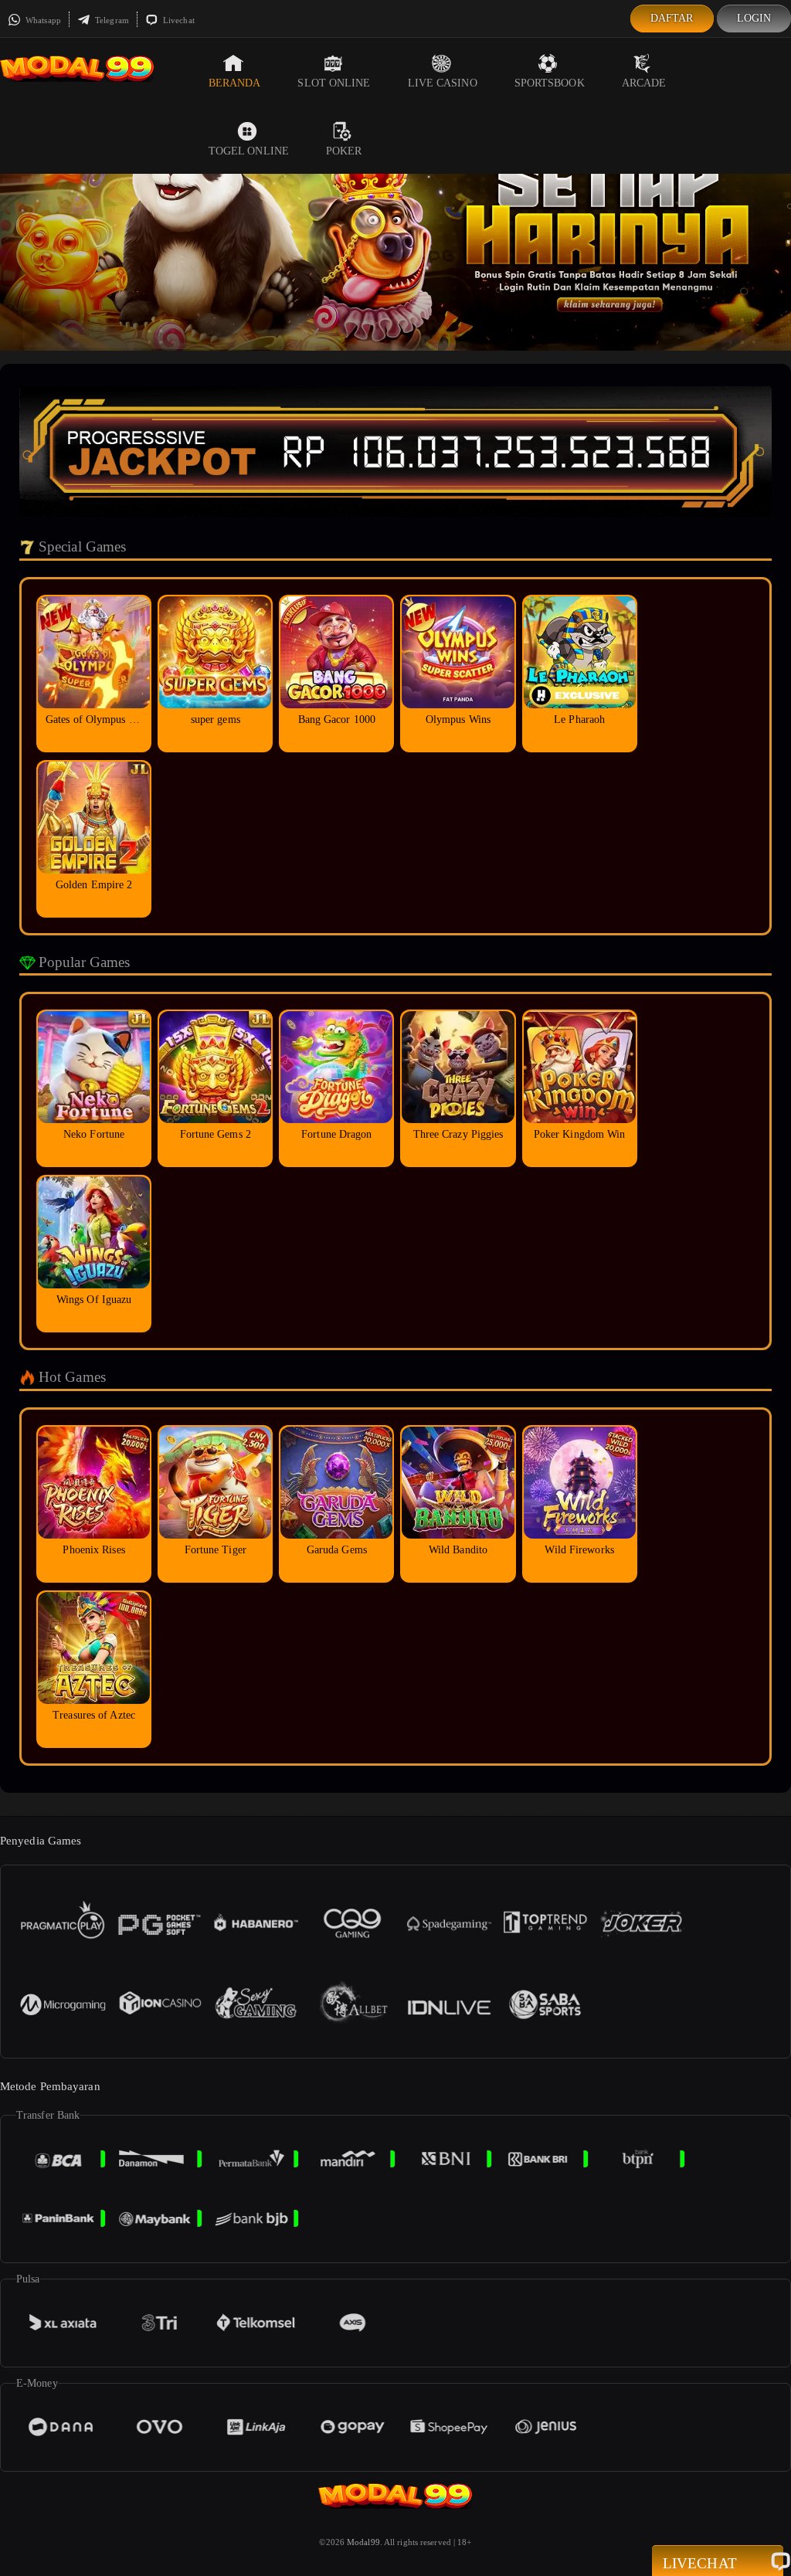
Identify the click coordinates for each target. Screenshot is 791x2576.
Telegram (111, 20)
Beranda (235, 83)
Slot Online (334, 83)
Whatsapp (42, 20)
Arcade (644, 83)
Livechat (178, 20)
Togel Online (249, 151)
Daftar (672, 18)
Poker (344, 151)
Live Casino (443, 83)
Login (754, 18)
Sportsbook (550, 83)
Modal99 (363, 2542)
